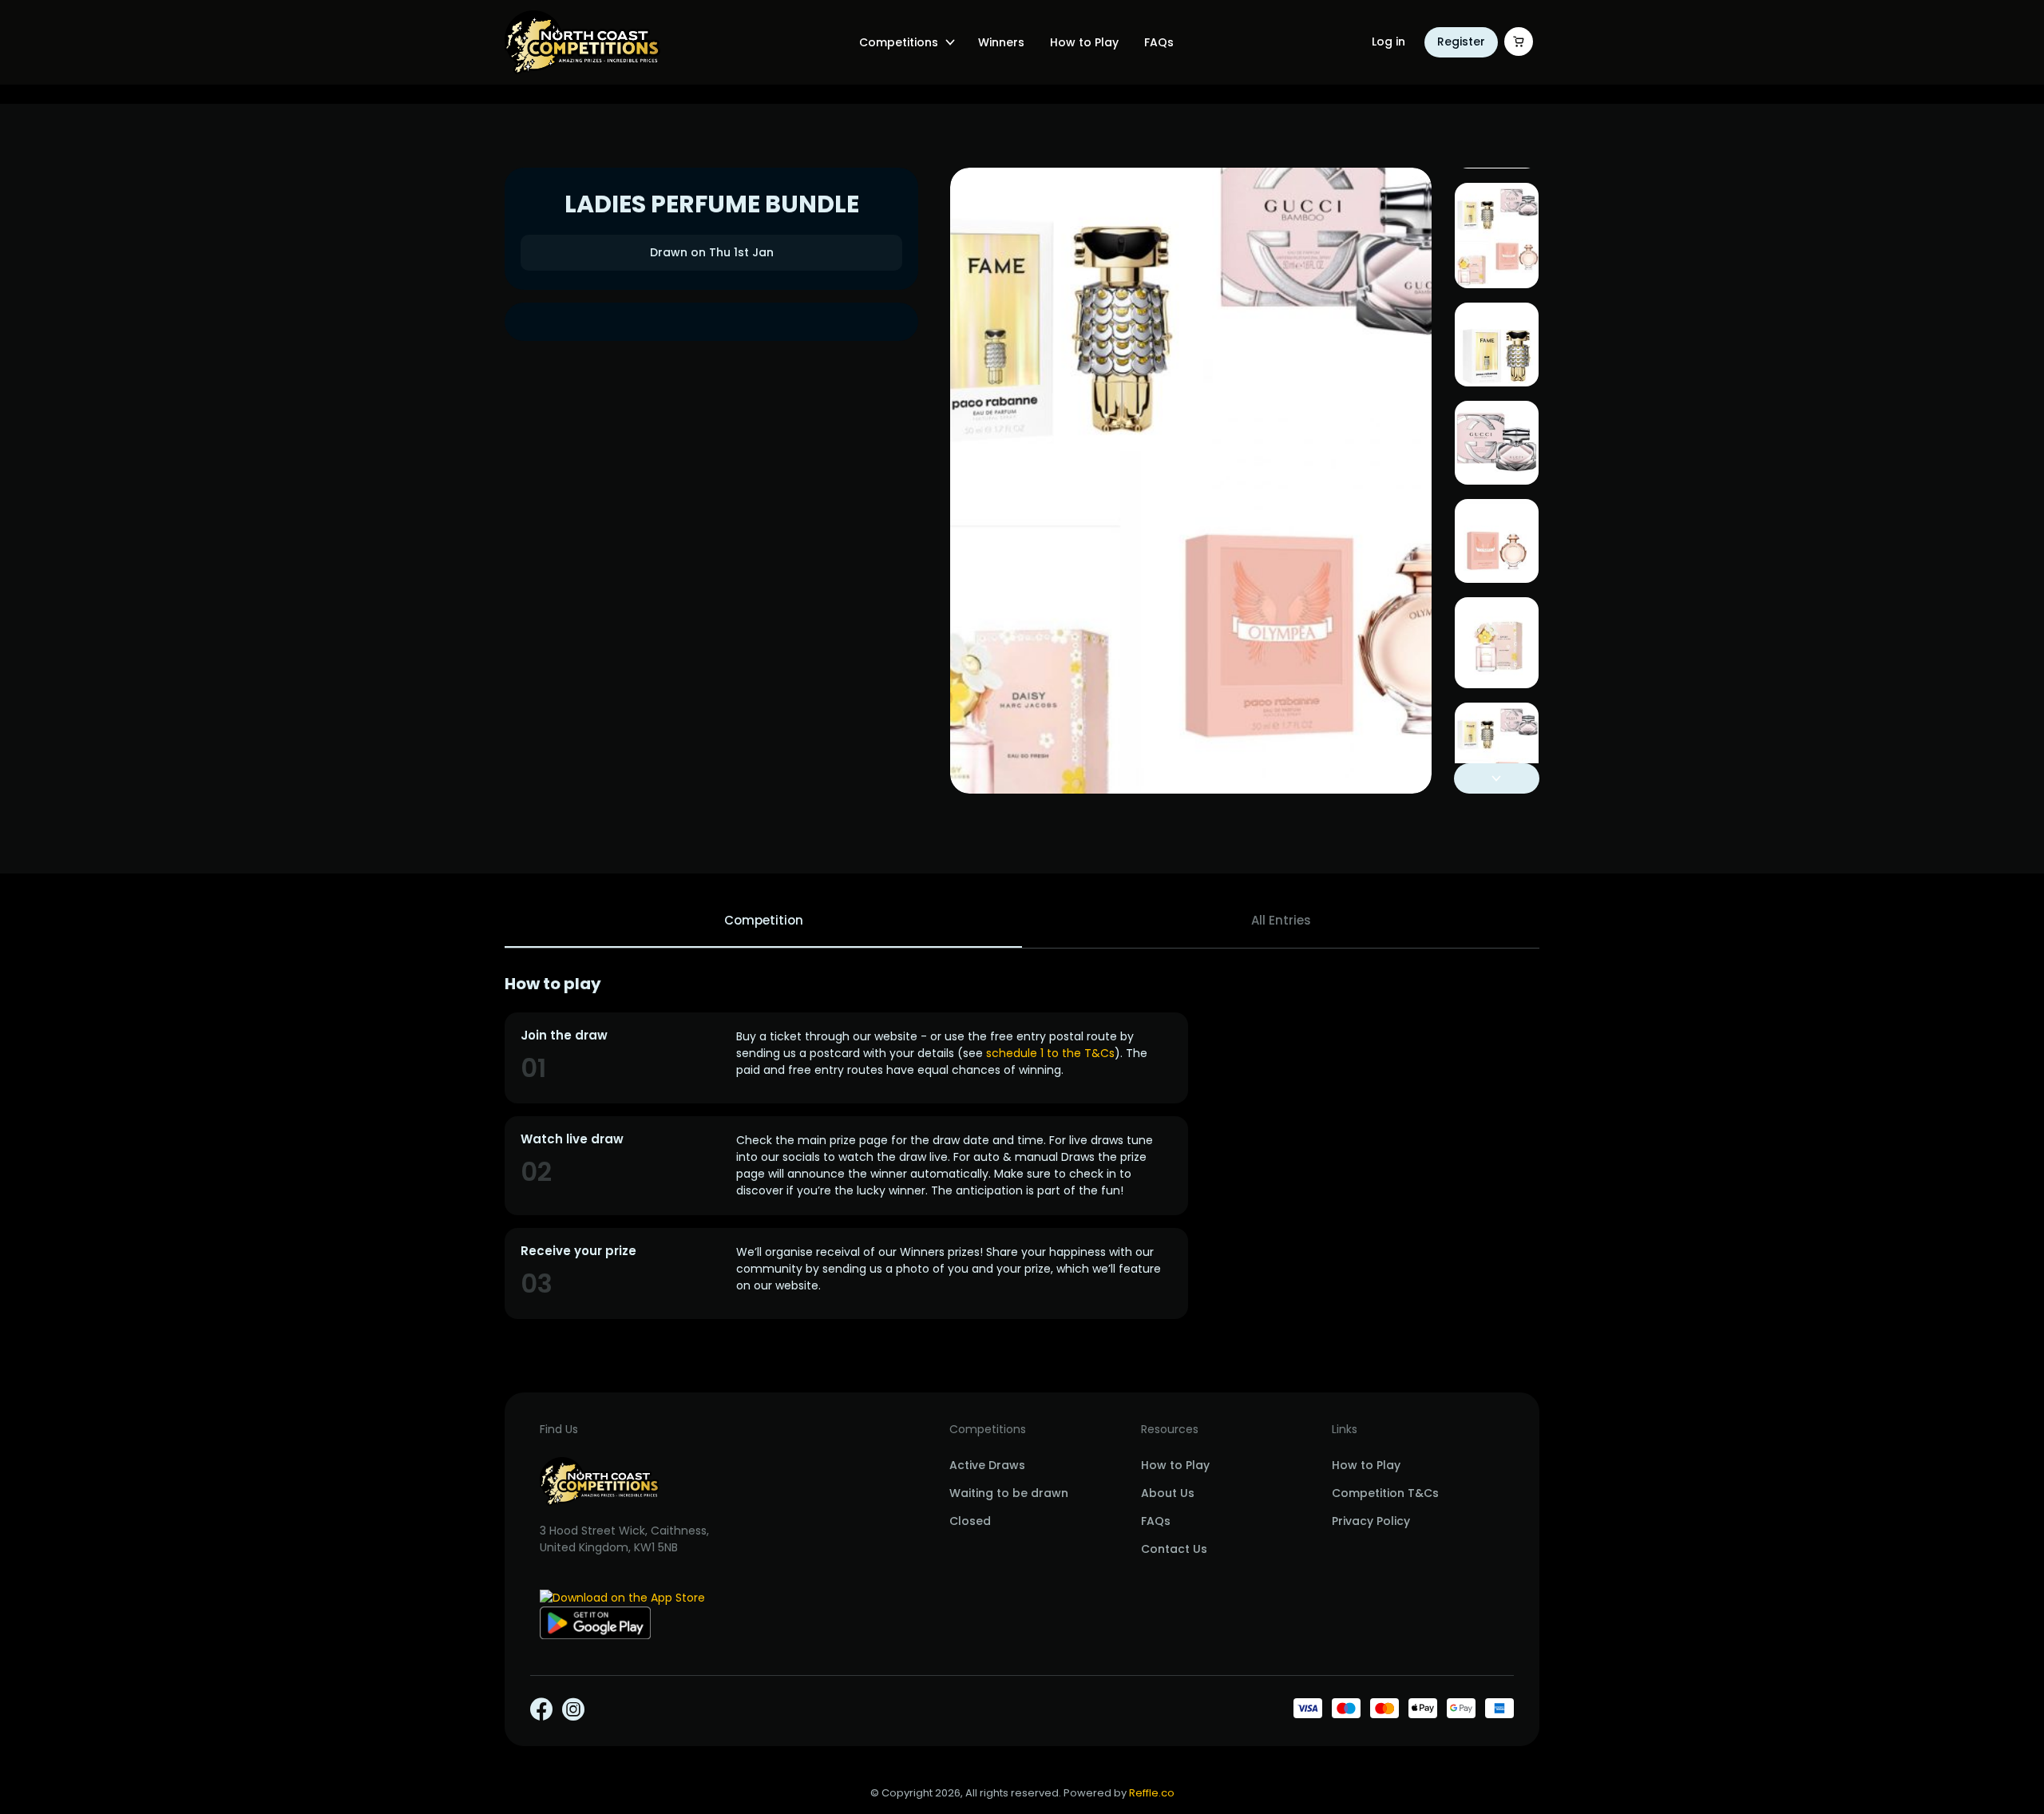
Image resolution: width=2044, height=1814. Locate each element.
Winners (1001, 42)
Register (1461, 42)
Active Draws (987, 1465)
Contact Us (1174, 1549)
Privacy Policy (1371, 1521)
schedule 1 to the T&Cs (1050, 1053)
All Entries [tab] (1281, 920)
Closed (970, 1521)
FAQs (1159, 42)
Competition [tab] (764, 920)
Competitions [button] (899, 42)
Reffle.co (1152, 1793)
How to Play (1084, 42)
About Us (1168, 1493)
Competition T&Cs (1385, 1493)
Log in (1388, 42)
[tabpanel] (1022, 1147)
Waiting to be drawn (1009, 1493)
